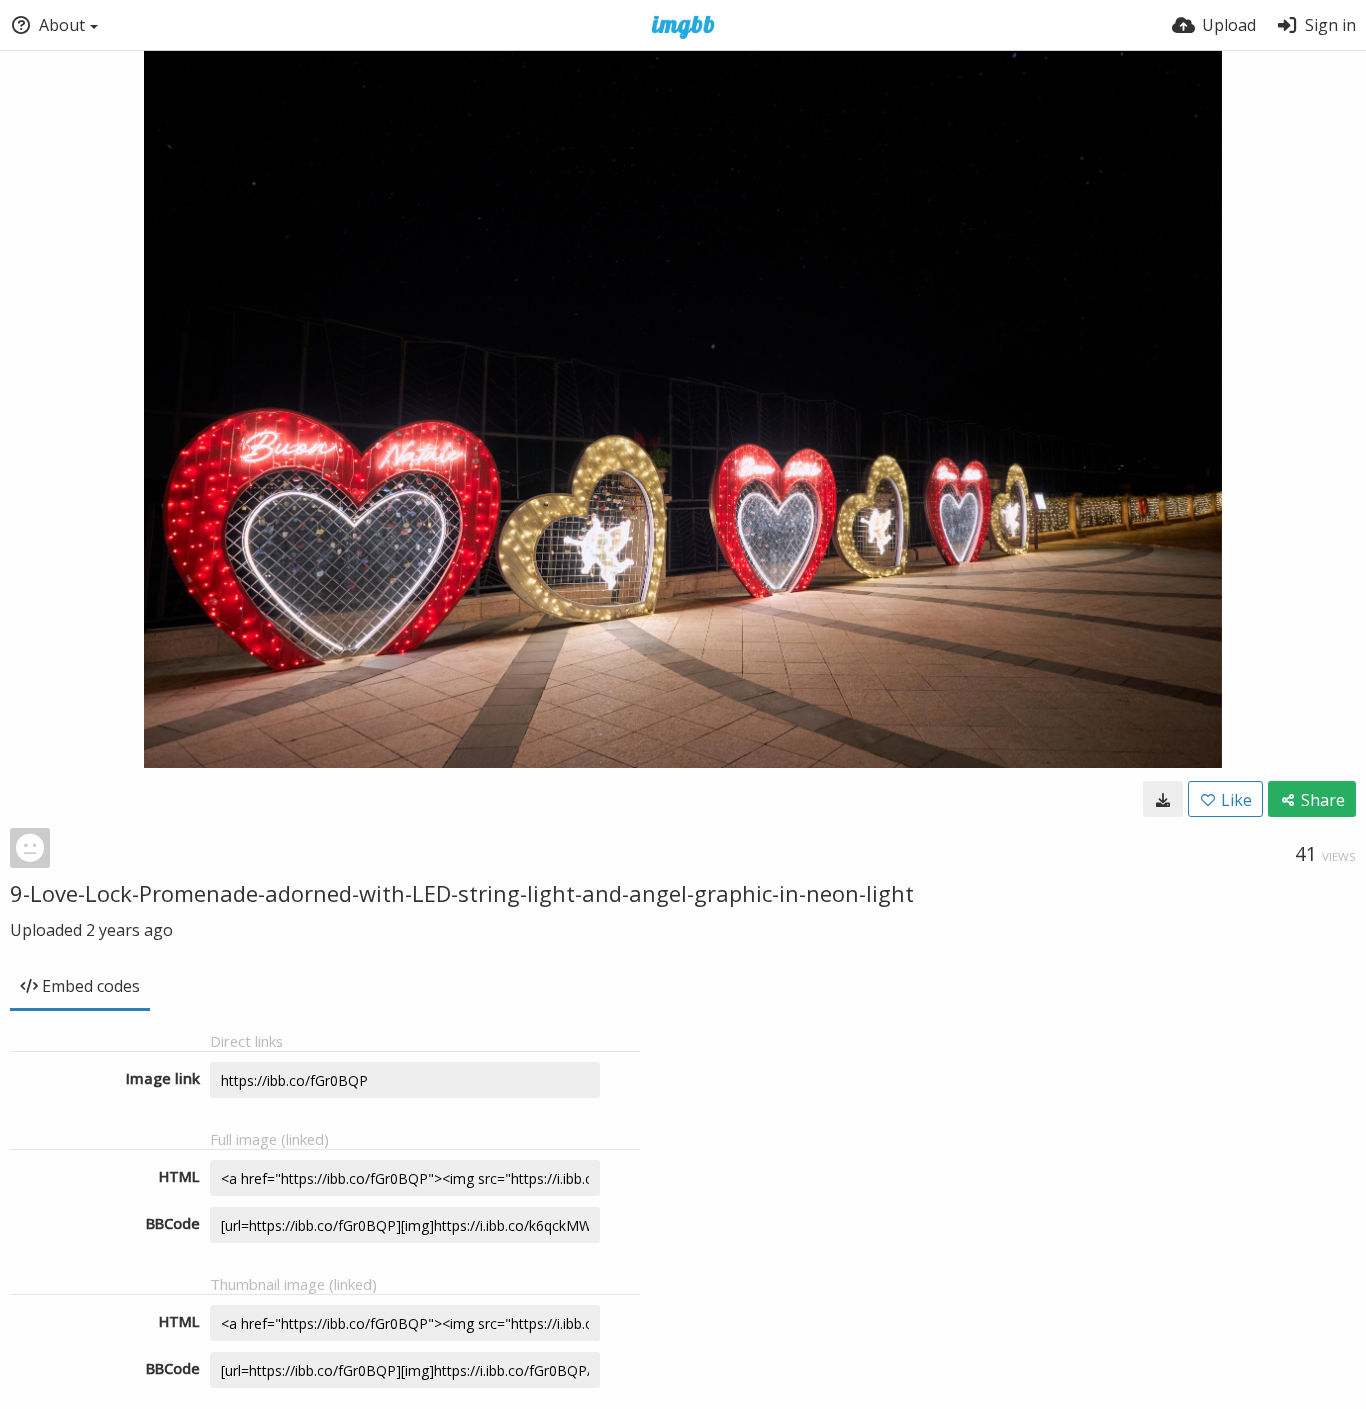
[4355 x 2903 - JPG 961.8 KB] (1163, 799)
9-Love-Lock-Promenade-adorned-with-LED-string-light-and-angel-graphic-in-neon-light (462, 893)
